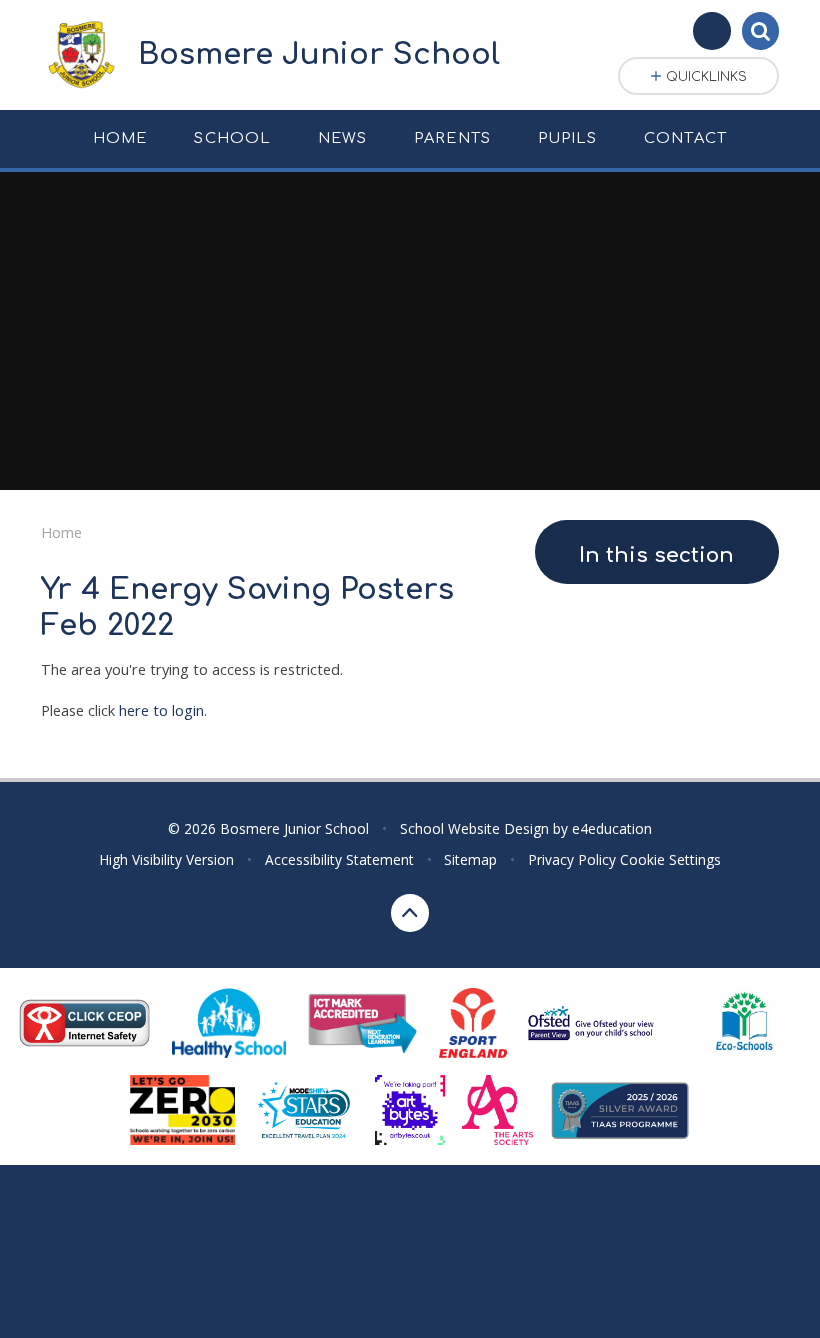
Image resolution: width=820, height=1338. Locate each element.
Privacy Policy (572, 859)
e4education (612, 828)
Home (61, 532)
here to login (161, 710)
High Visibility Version (166, 859)
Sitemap (470, 859)
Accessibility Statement (339, 859)
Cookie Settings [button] (670, 859)
